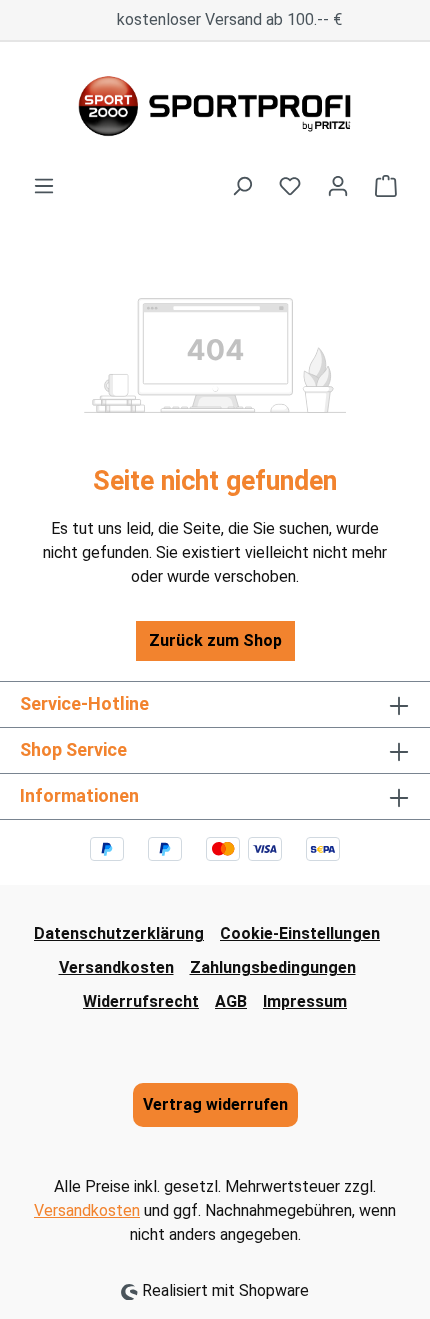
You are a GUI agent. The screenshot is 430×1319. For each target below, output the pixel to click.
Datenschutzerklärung (119, 933)
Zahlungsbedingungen (273, 967)
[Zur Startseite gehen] (215, 108)
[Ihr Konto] (338, 186)
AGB (231, 1001)
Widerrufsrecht (141, 1001)
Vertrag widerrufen (215, 1104)
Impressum (305, 1001)
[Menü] (44, 186)
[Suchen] (242, 186)
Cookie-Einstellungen (300, 933)
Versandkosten (116, 967)
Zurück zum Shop (215, 640)
